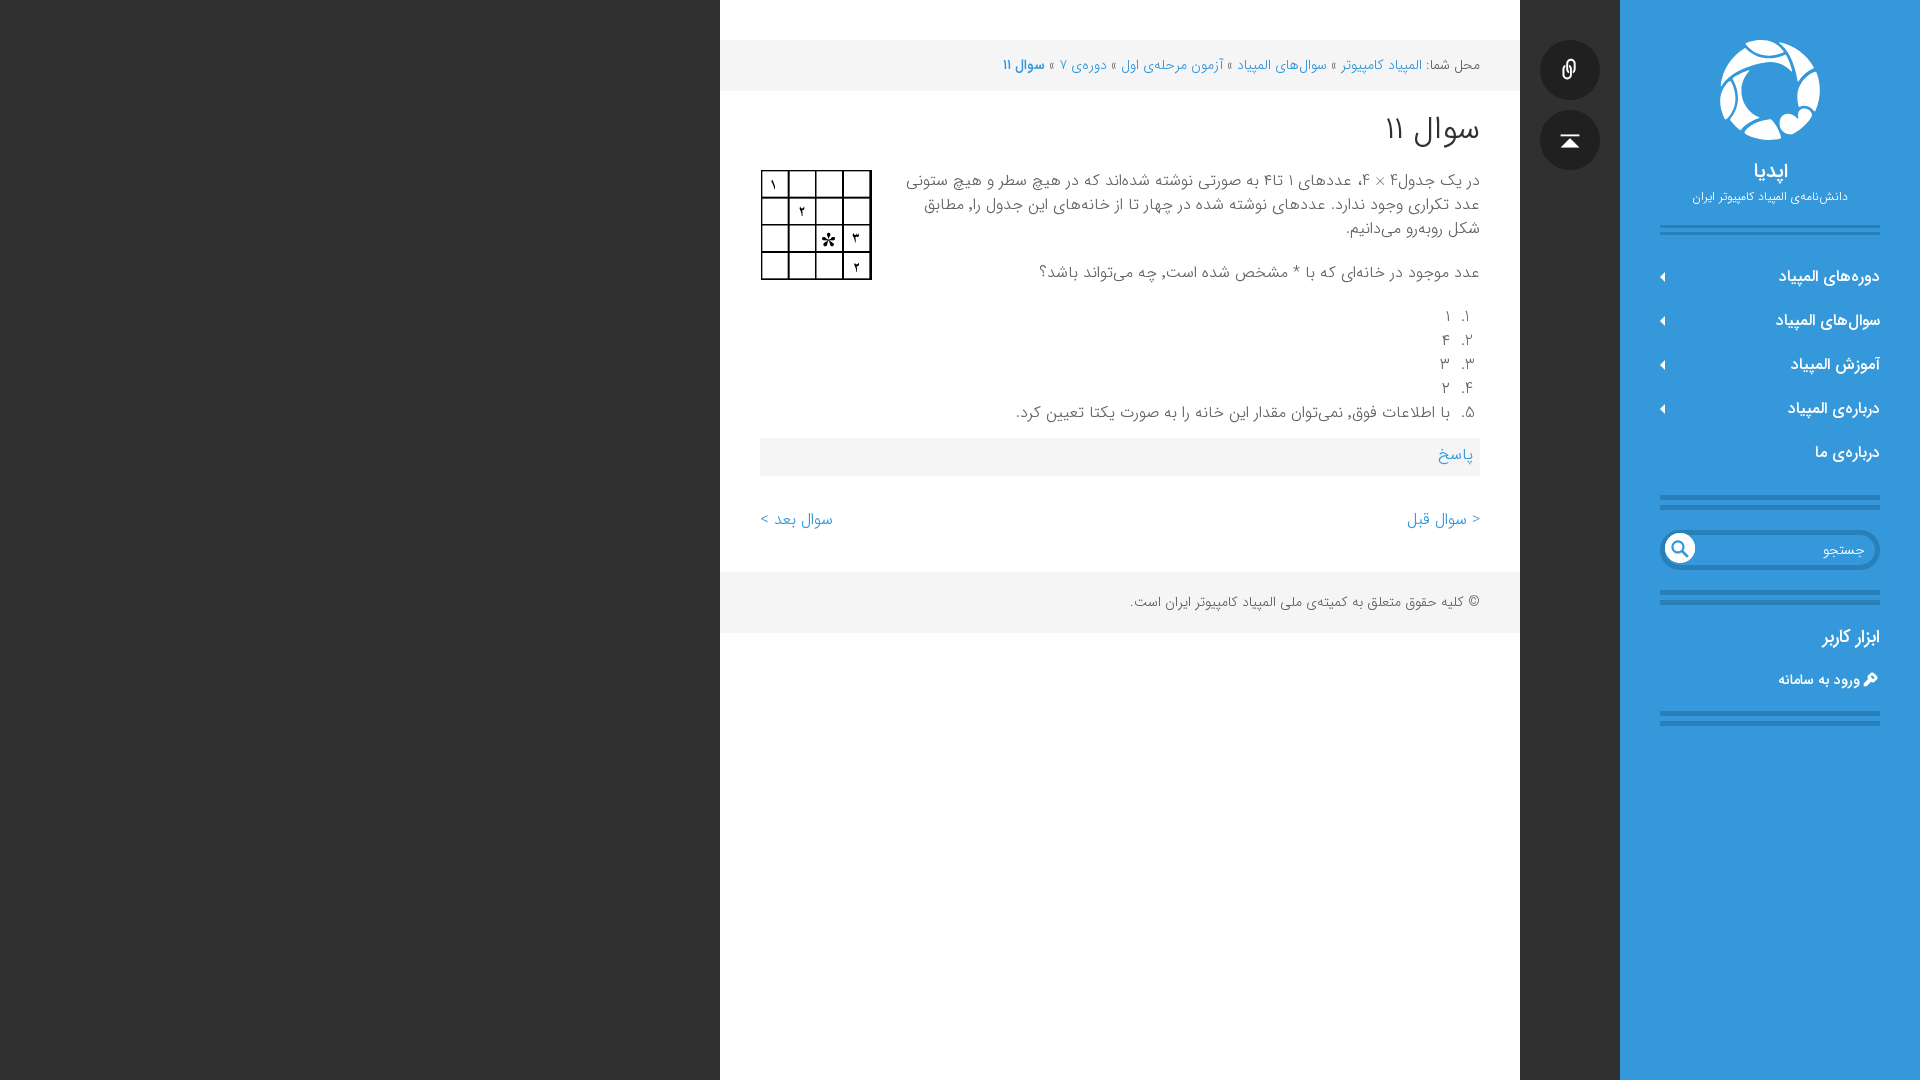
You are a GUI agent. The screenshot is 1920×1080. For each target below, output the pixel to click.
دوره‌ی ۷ (1083, 65)
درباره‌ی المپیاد (1834, 408)
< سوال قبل (1443, 519)
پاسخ (1455, 454)
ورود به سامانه (1819, 680)
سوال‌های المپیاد (1828, 320)
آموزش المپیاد (1835, 364)
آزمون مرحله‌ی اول (1172, 65)
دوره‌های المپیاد (1829, 276)
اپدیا (1770, 172)
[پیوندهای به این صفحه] (1570, 50)
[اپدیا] (1770, 90)
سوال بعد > (796, 519)
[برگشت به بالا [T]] (1570, 120)
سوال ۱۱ (1024, 65)
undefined (1680, 548)
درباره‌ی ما (1847, 452)
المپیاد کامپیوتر (1381, 65)
